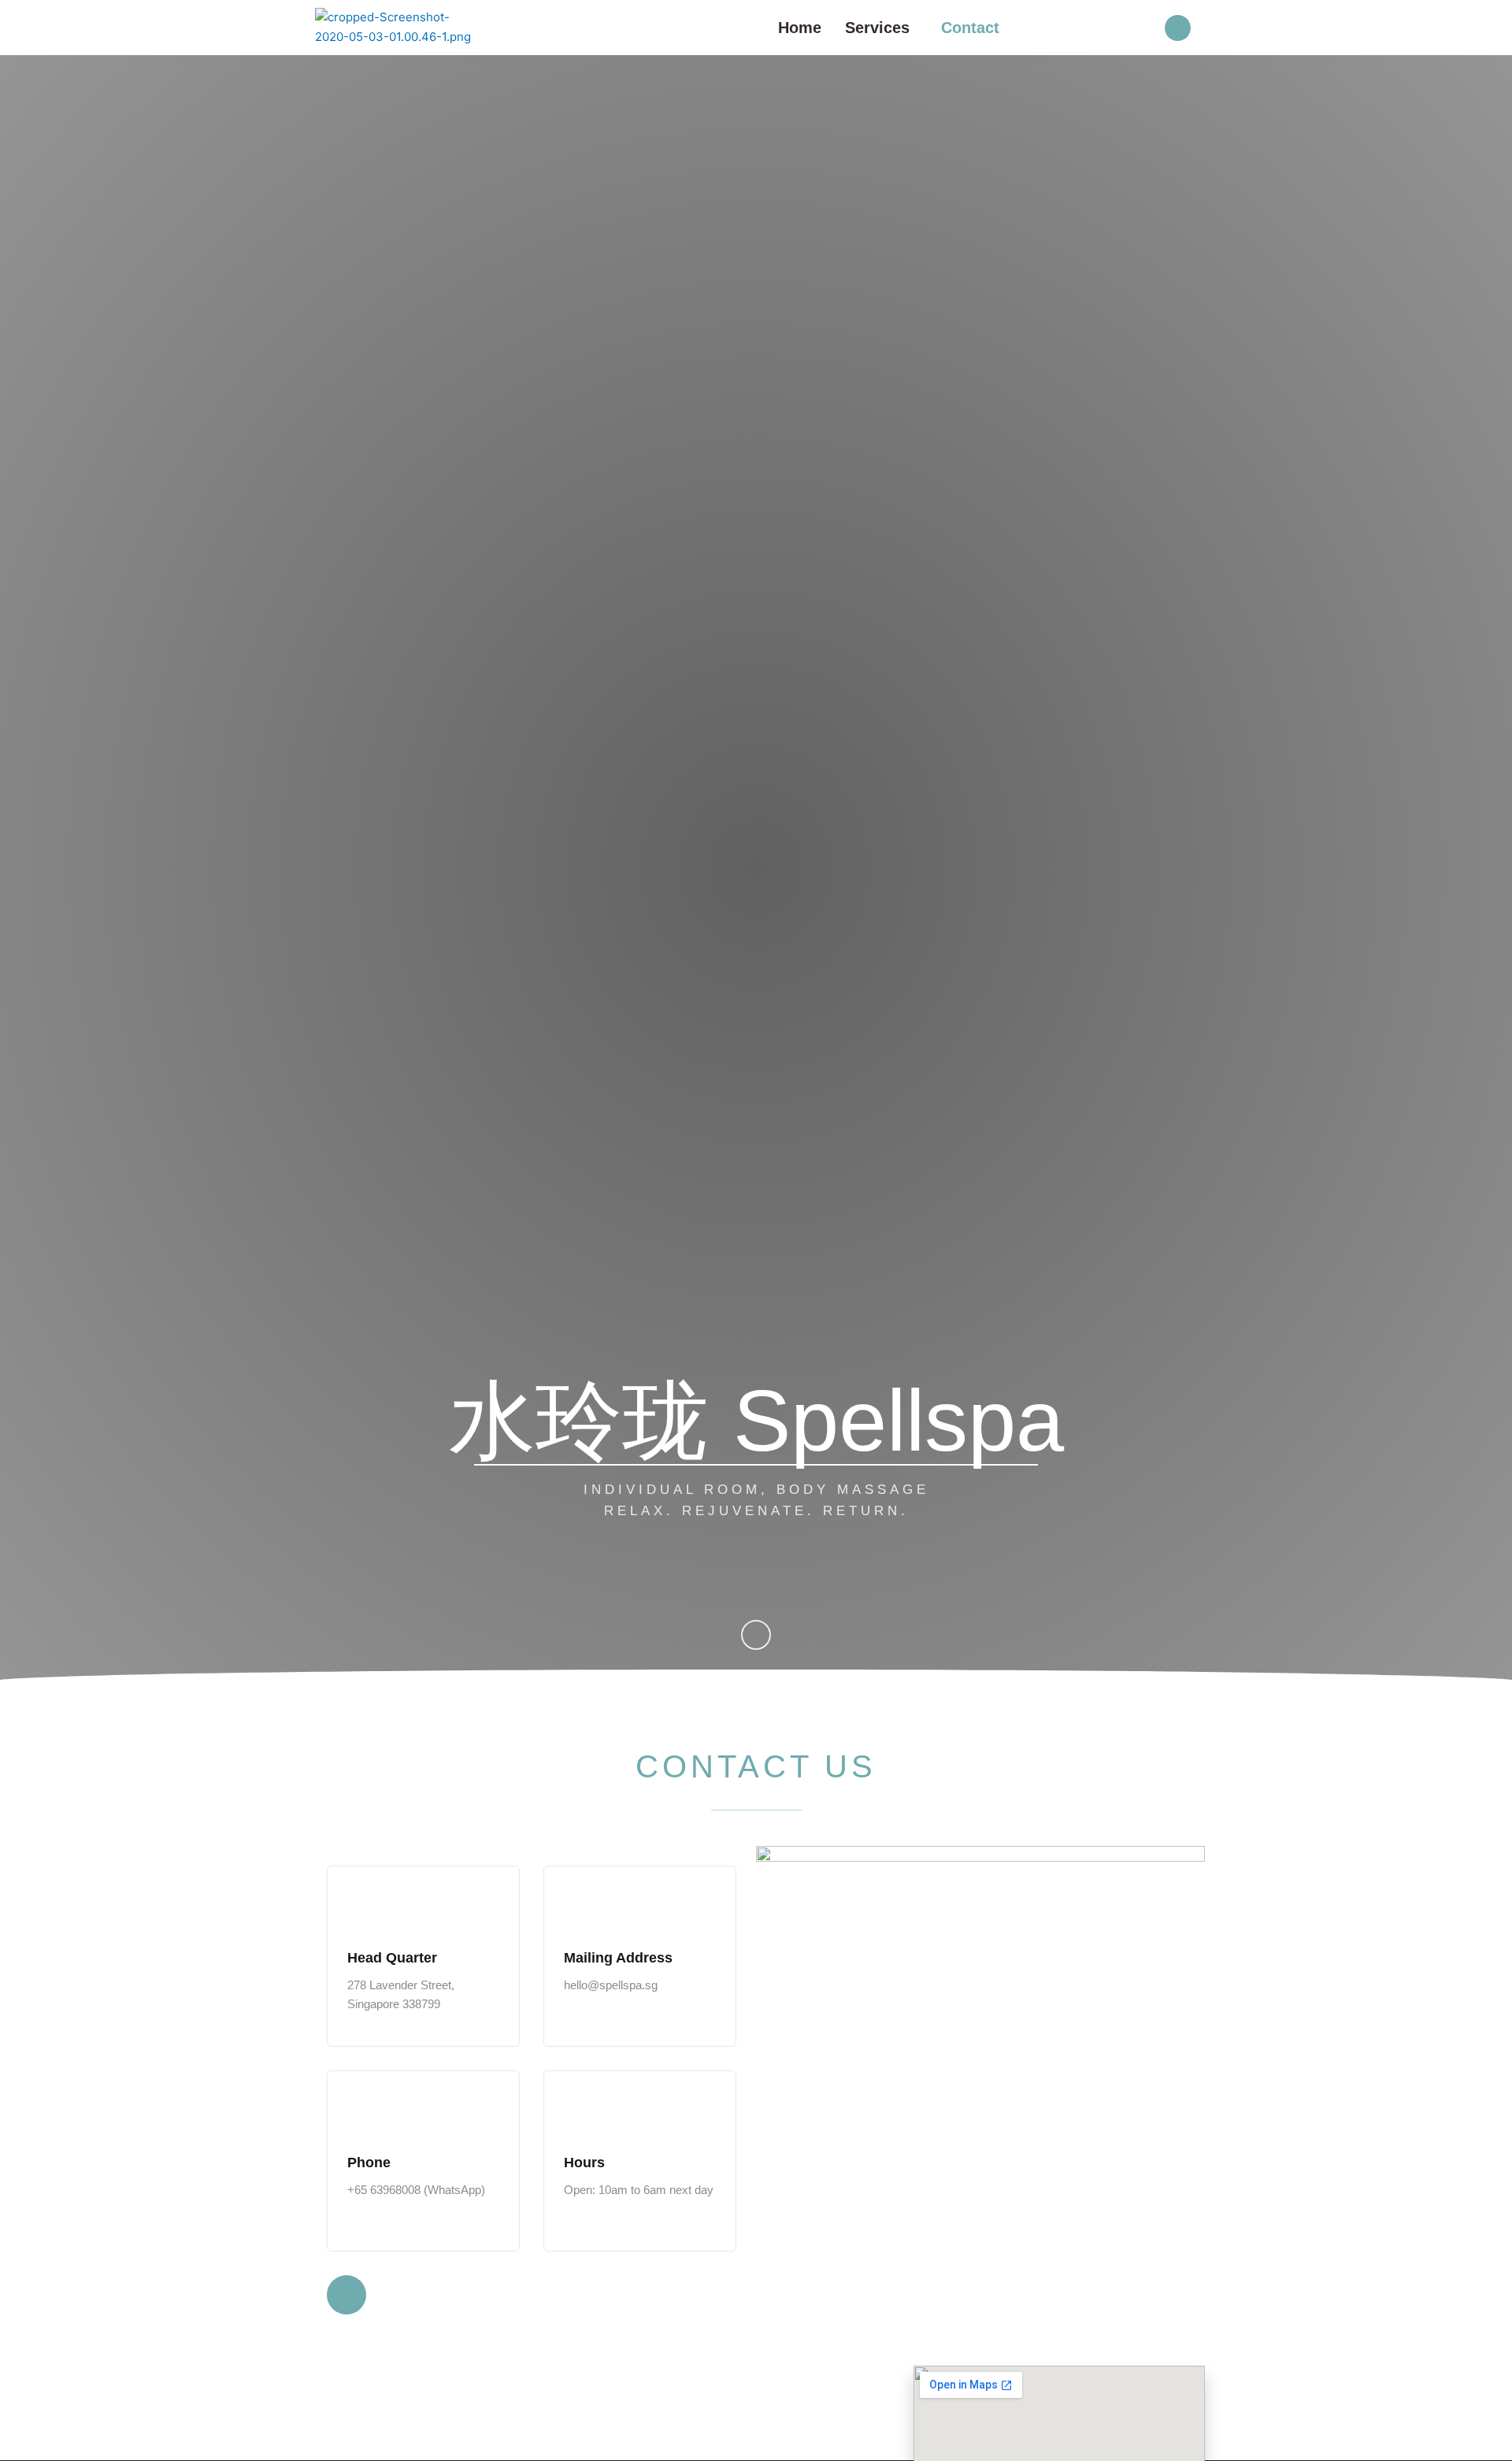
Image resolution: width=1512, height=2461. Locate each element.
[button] (881, 28)
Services (877, 28)
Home (800, 28)
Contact (970, 28)
